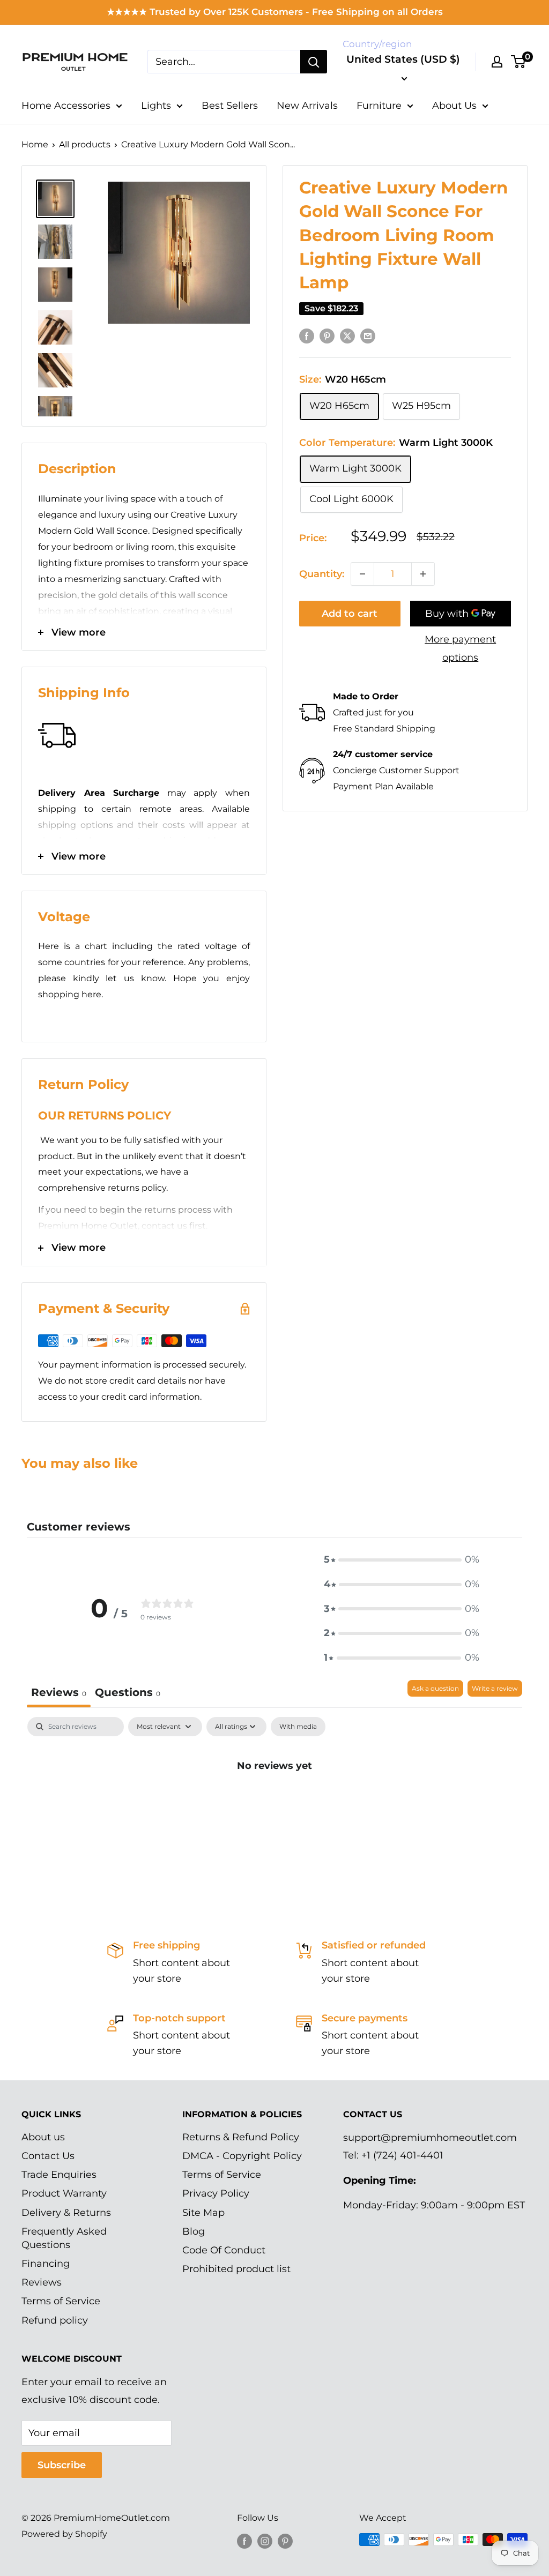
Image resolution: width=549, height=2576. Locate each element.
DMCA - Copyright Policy (242, 2156)
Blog (194, 2231)
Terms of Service (61, 2301)
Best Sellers (230, 106)
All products (85, 144)
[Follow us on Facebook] (244, 2541)
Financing (46, 2264)
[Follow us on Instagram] (265, 2541)
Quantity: (322, 574)
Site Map (203, 2213)
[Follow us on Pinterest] (285, 2541)
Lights (156, 106)
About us (43, 2137)
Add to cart (350, 614)
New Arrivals (307, 106)
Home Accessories (66, 106)
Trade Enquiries (59, 2175)
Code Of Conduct (224, 2250)
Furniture (379, 106)
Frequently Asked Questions (64, 2238)
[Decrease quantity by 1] (362, 574)
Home (35, 144)
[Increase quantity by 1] (423, 574)
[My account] (497, 62)
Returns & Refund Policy (241, 2137)
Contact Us (48, 2156)
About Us (454, 106)
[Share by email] (368, 336)
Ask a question (435, 1688)
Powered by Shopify (64, 2534)
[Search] (314, 62)
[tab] (128, 1694)
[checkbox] (298, 1727)
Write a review (495, 1688)
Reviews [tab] (59, 1692)
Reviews (42, 2282)
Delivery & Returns (66, 2213)
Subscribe (62, 2465)
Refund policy (55, 2320)
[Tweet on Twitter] (347, 336)
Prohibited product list (236, 2269)
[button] (402, 1560)
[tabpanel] (274, 1802)
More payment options (460, 648)
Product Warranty (64, 2193)
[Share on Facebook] (307, 336)
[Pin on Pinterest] (327, 336)
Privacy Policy (216, 2193)
